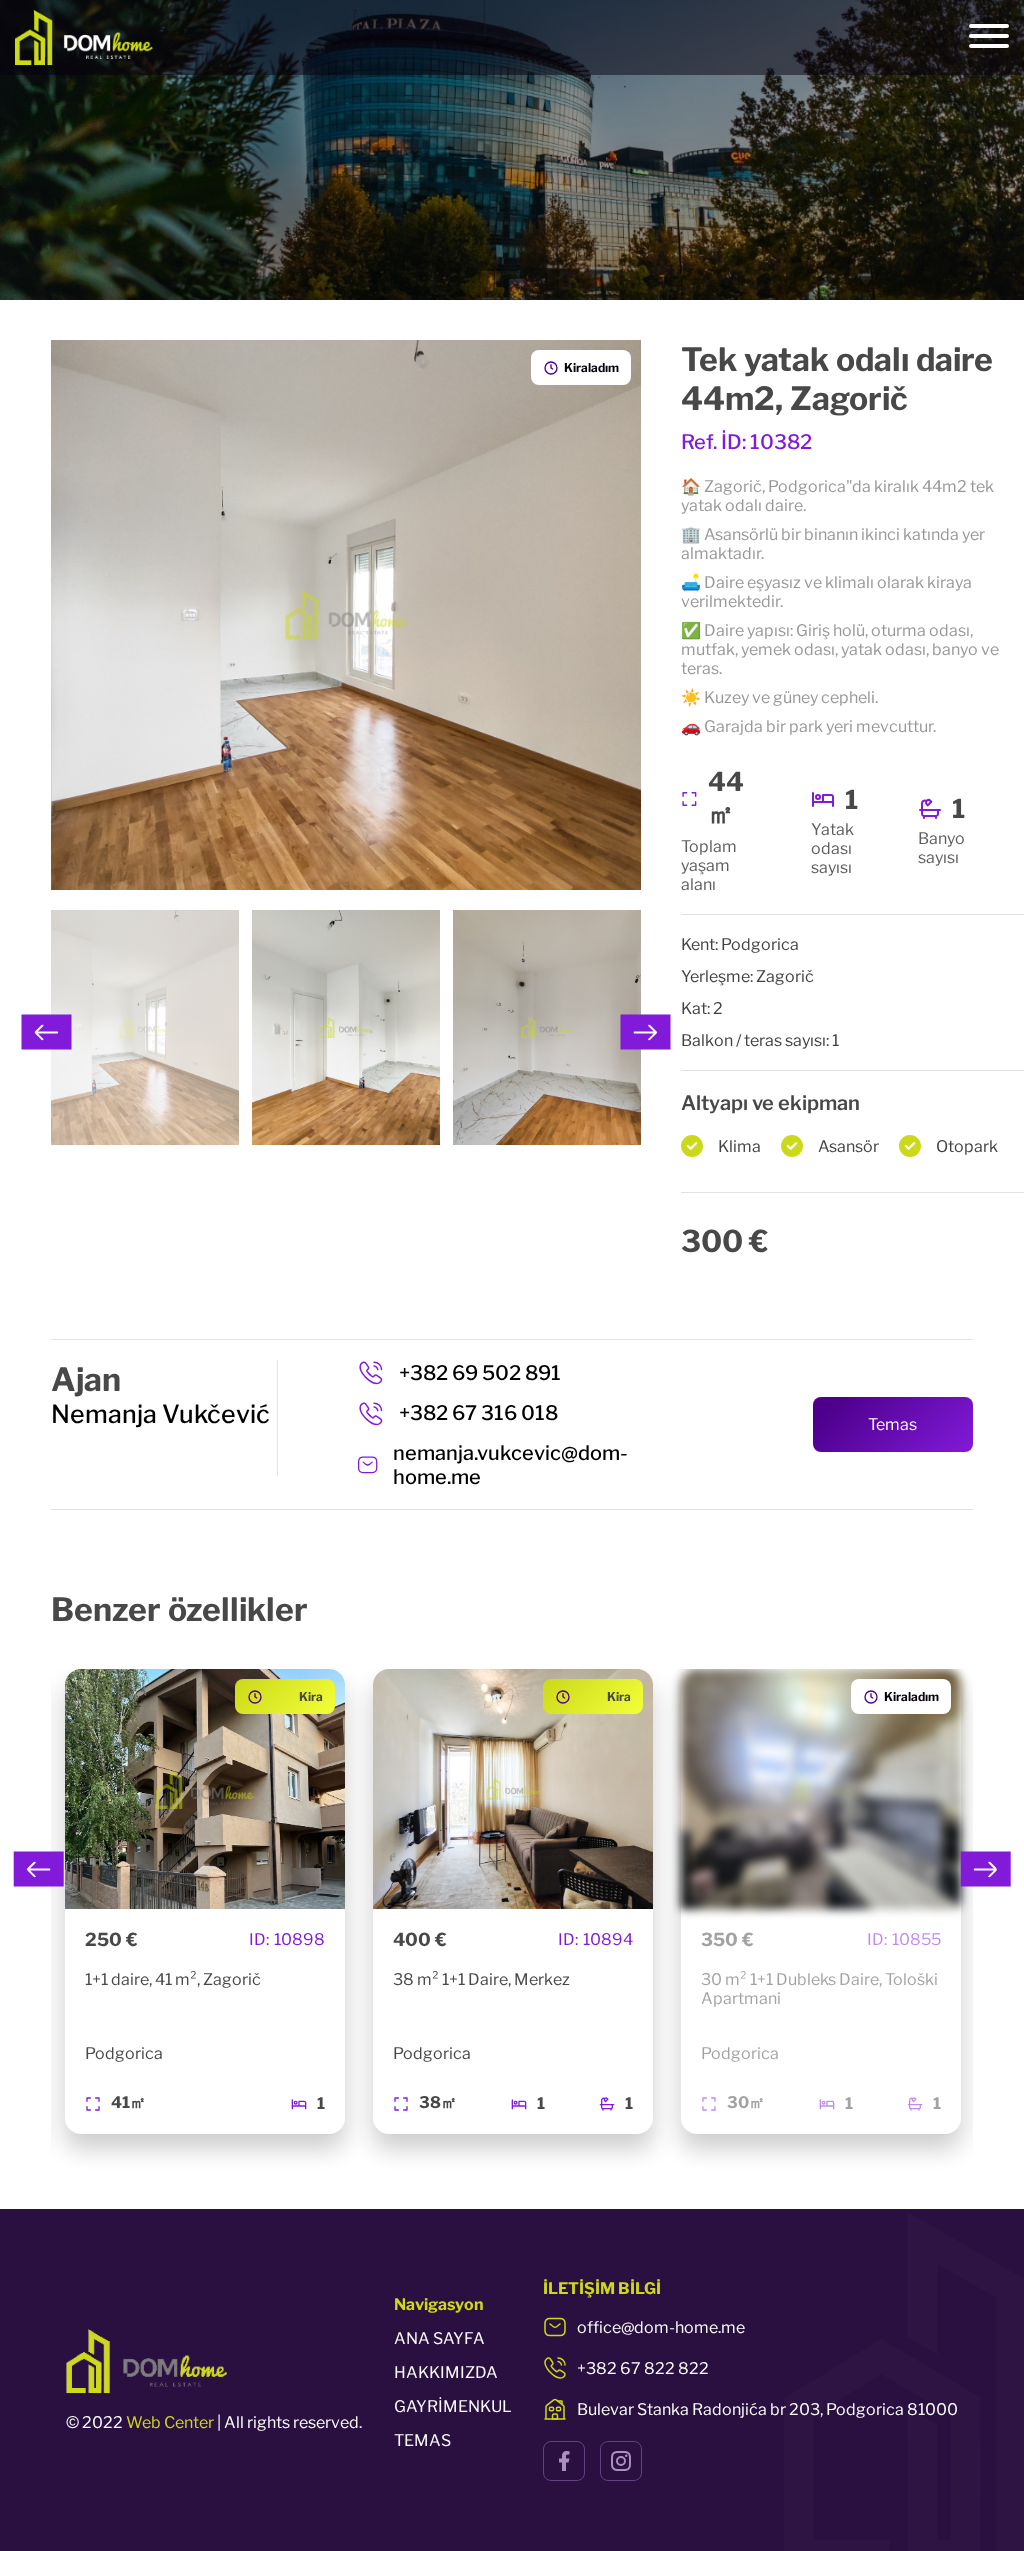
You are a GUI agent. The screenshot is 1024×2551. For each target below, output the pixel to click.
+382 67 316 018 (478, 1413)
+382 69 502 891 (480, 1373)
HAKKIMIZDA (446, 2372)
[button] (47, 1032)
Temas (892, 1424)
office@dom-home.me (661, 2327)
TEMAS (422, 2440)
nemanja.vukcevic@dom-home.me (510, 1465)
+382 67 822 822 (643, 2368)
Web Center (170, 2422)
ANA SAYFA (439, 2338)
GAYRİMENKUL (453, 2406)
